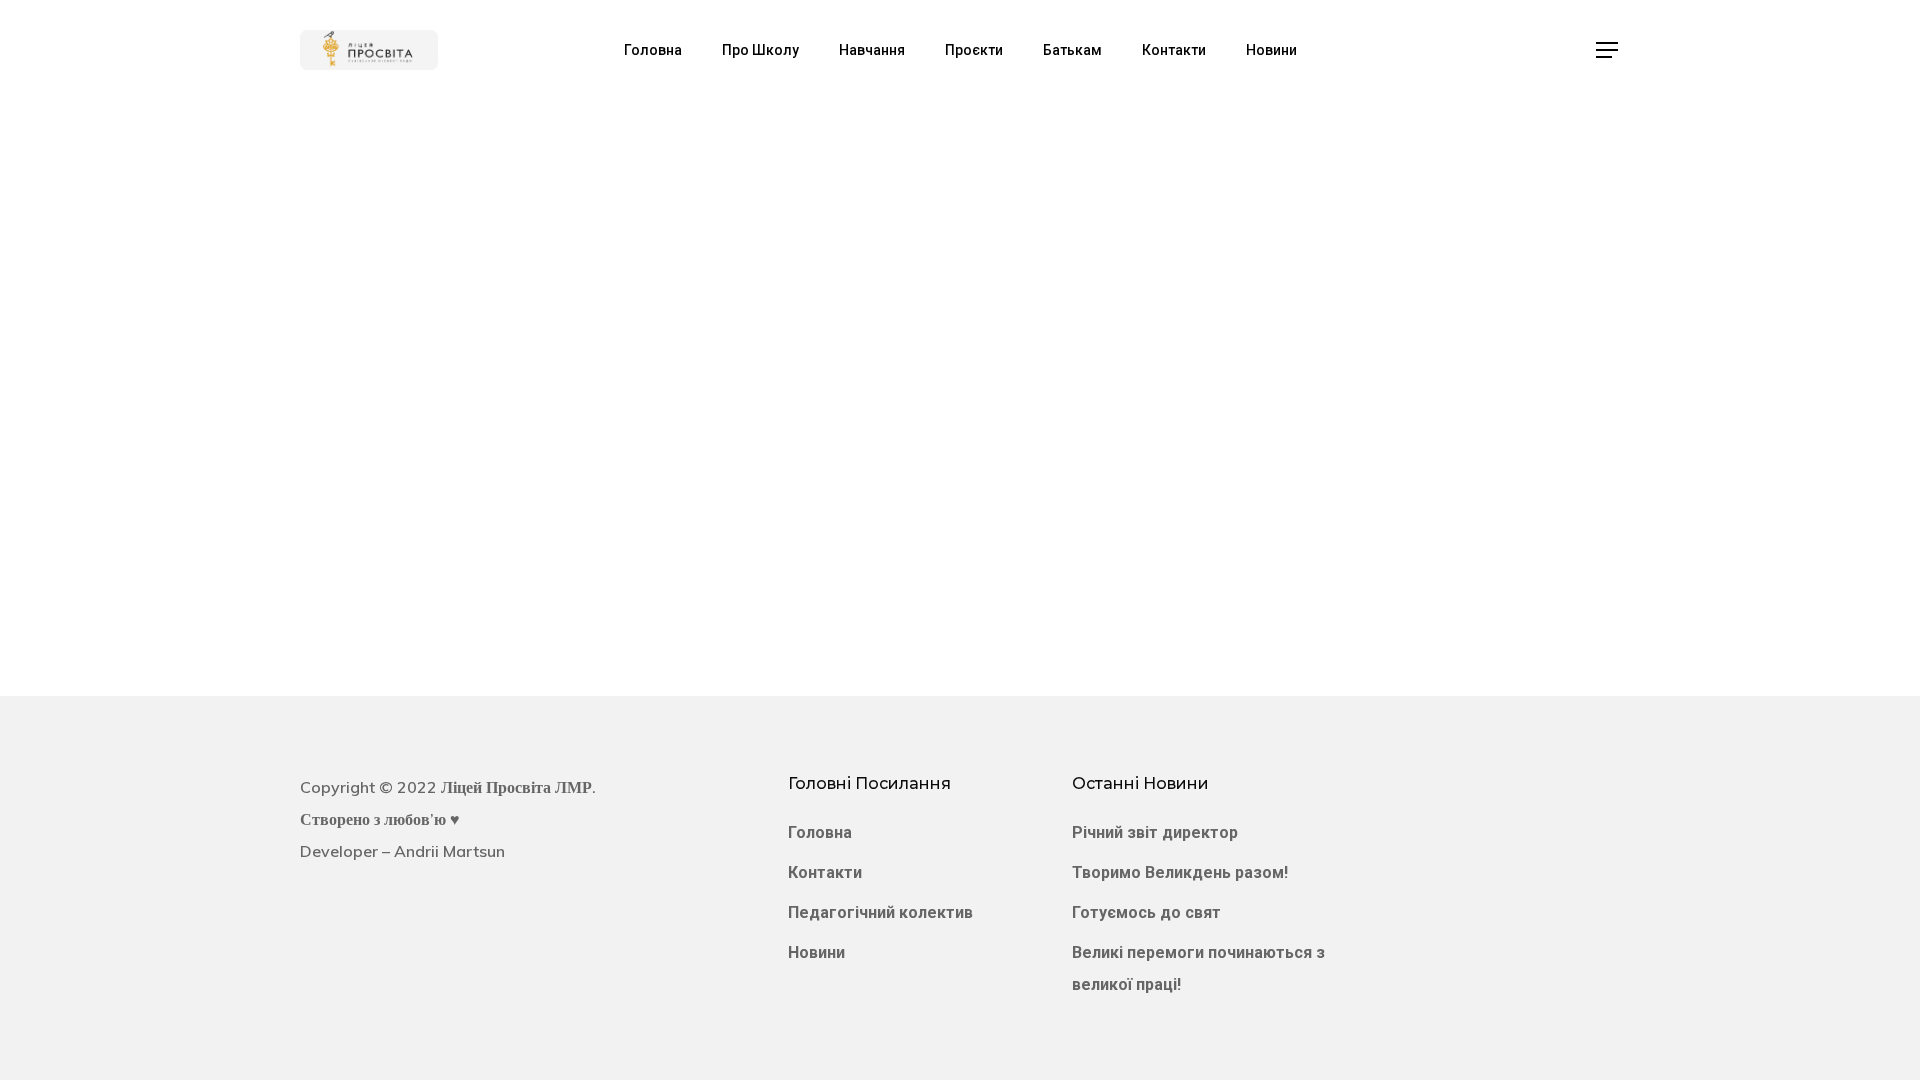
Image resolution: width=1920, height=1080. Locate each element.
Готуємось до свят (1146, 912)
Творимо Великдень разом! (1180, 872)
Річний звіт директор (1155, 832)
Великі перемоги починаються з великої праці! (1198, 968)
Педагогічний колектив (880, 912)
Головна (820, 832)
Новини (816, 952)
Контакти (825, 872)
